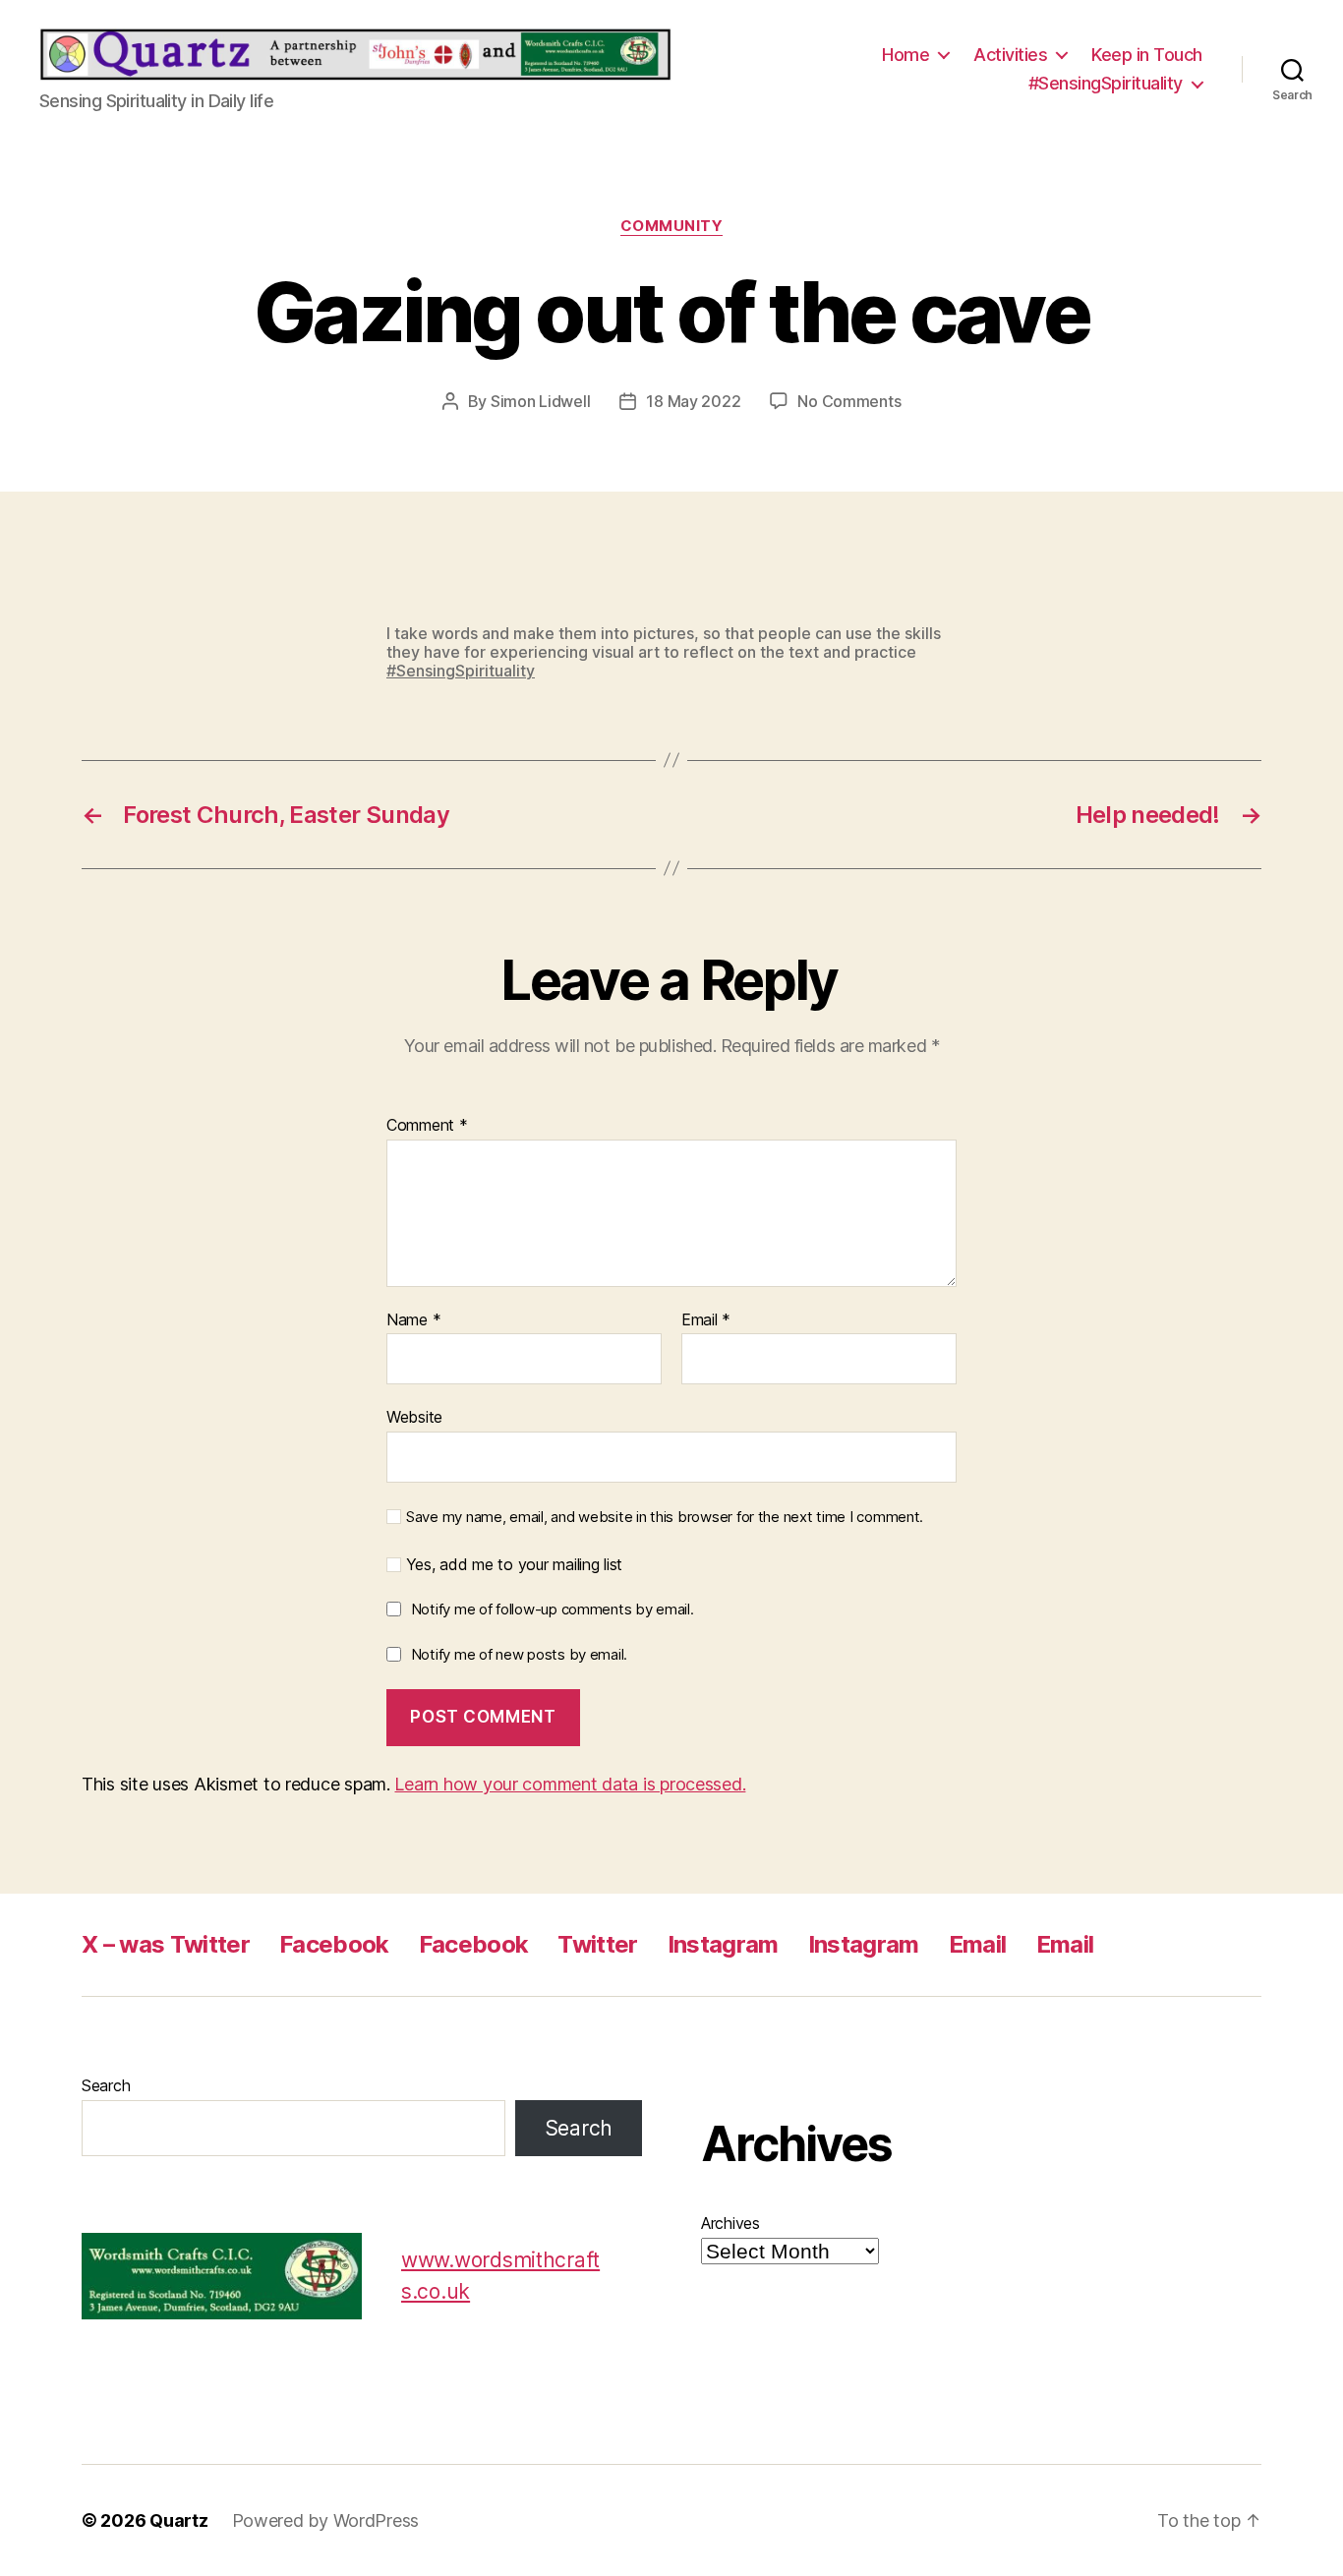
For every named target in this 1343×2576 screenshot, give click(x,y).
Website (414, 1417)
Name (413, 1320)
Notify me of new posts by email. (519, 1654)
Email (706, 1320)
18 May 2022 (693, 401)
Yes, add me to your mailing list (512, 1565)
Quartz (178, 2520)
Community (672, 226)
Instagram (723, 1944)
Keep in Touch (1147, 55)
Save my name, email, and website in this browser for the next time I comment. (665, 1517)
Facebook (334, 1944)
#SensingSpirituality (1106, 83)
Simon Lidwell (541, 401)
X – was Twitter (166, 1944)
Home (905, 55)
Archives (730, 2223)
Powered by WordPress (326, 2520)
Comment (427, 1126)
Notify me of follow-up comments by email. (553, 1609)
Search (106, 2085)
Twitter (597, 1944)
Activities (1010, 55)
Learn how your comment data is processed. (570, 1784)
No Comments (849, 401)
